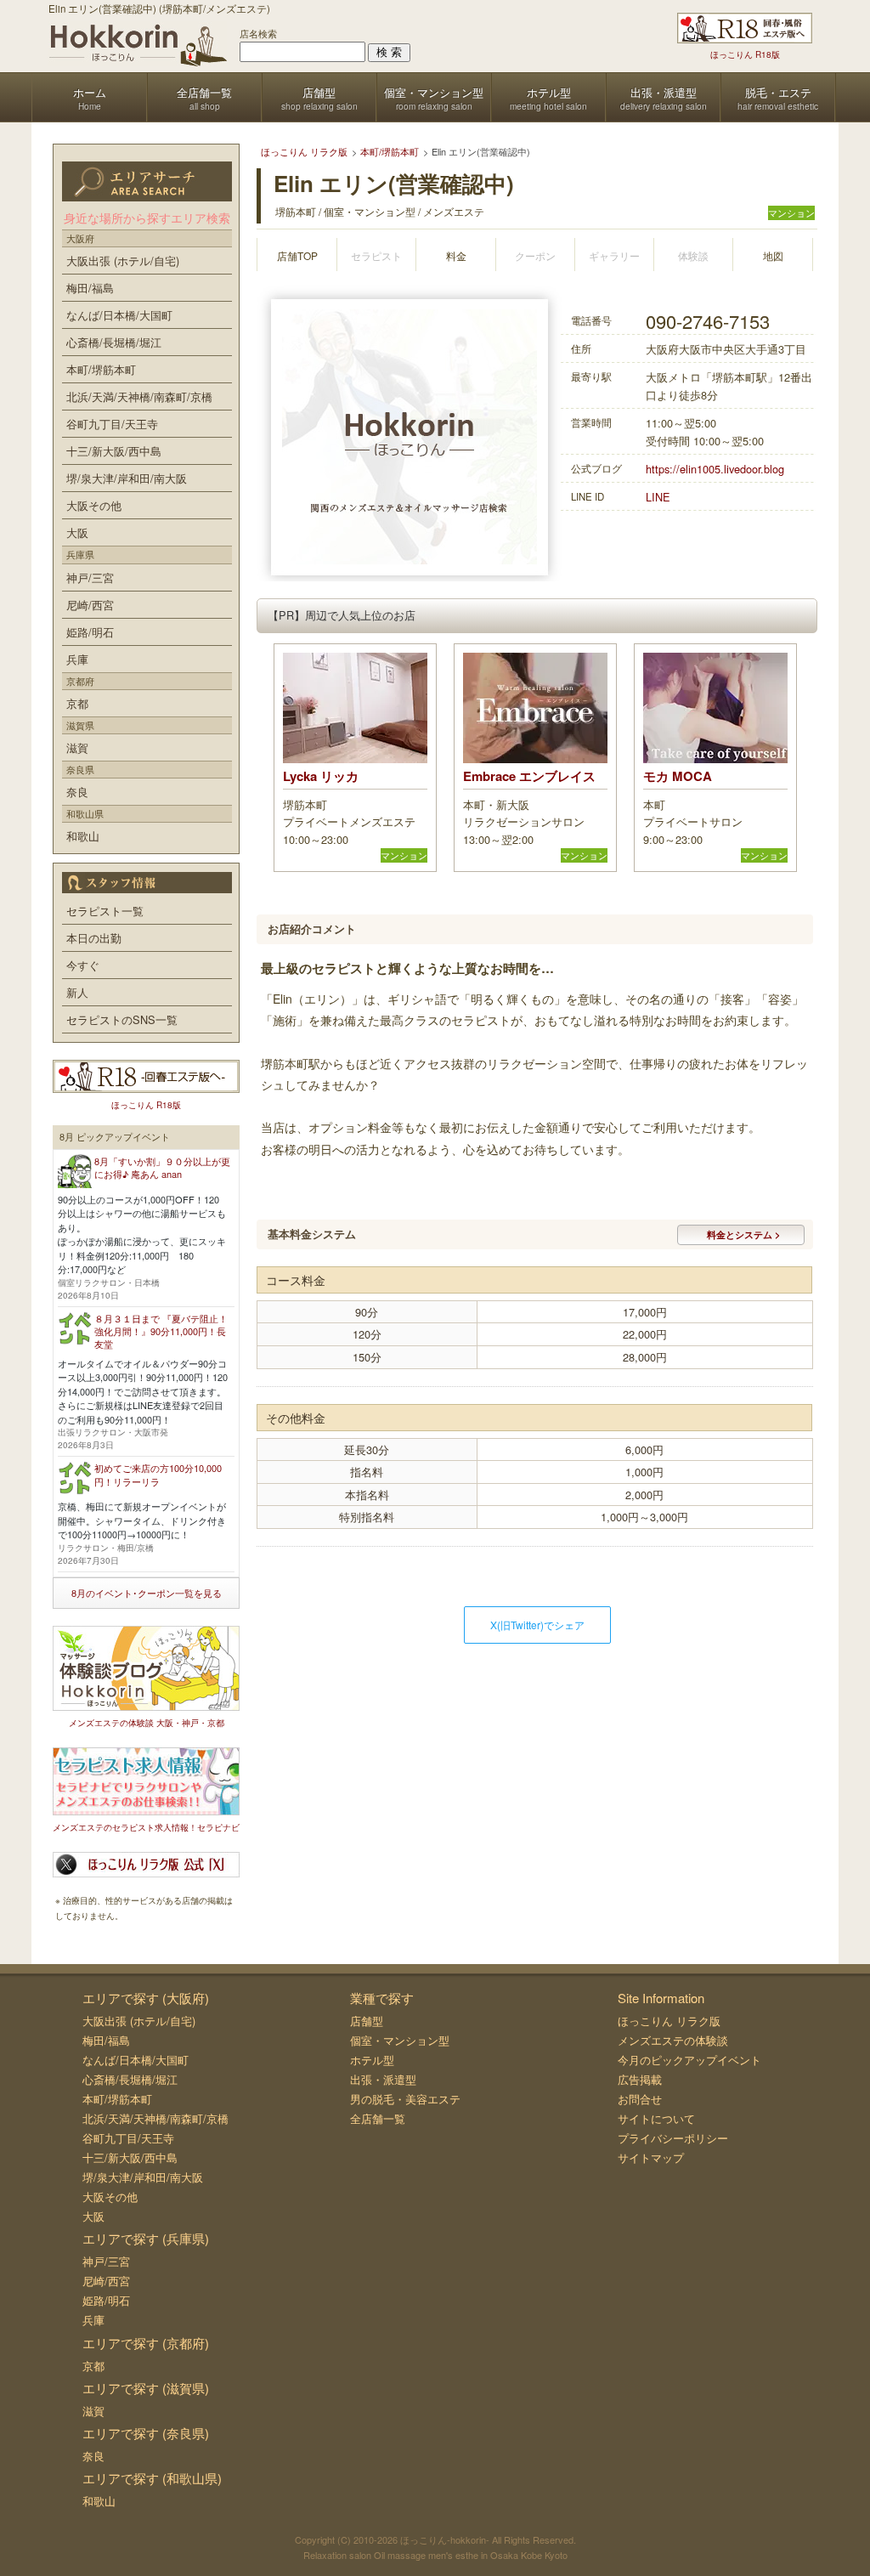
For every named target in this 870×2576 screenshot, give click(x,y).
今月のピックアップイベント (689, 2060)
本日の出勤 (94, 938)
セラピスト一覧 (105, 911)
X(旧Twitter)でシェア (537, 1625)
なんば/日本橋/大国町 (119, 315)
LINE (658, 497)
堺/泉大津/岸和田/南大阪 (127, 478)
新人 (77, 992)
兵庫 (77, 659)
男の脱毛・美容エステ (405, 2099)
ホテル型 (372, 2060)
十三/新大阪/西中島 (114, 451)
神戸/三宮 (90, 577)
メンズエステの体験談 (673, 2040)
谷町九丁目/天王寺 (112, 424)
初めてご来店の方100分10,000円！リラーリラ (158, 1474)
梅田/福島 (90, 288)
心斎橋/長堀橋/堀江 (114, 342)
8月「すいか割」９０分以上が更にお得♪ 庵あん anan (162, 1167)
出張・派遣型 (383, 2079)
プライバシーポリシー (673, 2138)
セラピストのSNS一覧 (122, 1019)
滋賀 (77, 747)
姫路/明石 (90, 632)
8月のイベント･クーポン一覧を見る (147, 1593)
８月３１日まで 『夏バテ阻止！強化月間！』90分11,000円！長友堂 (161, 1331)
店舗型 (367, 2021)
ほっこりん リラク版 (669, 2021)
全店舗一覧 (378, 2118)
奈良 (77, 792)
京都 (77, 703)
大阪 (77, 532)
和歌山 (83, 836)
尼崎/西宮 (90, 605)
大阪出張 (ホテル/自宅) (123, 260)
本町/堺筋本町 (101, 369)
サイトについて (656, 2118)
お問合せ (640, 2099)
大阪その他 (94, 505)
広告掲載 (640, 2079)
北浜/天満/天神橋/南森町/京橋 (139, 396)
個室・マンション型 (400, 2040)
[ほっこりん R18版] (745, 28)
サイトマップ (651, 2157)
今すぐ (83, 965)
